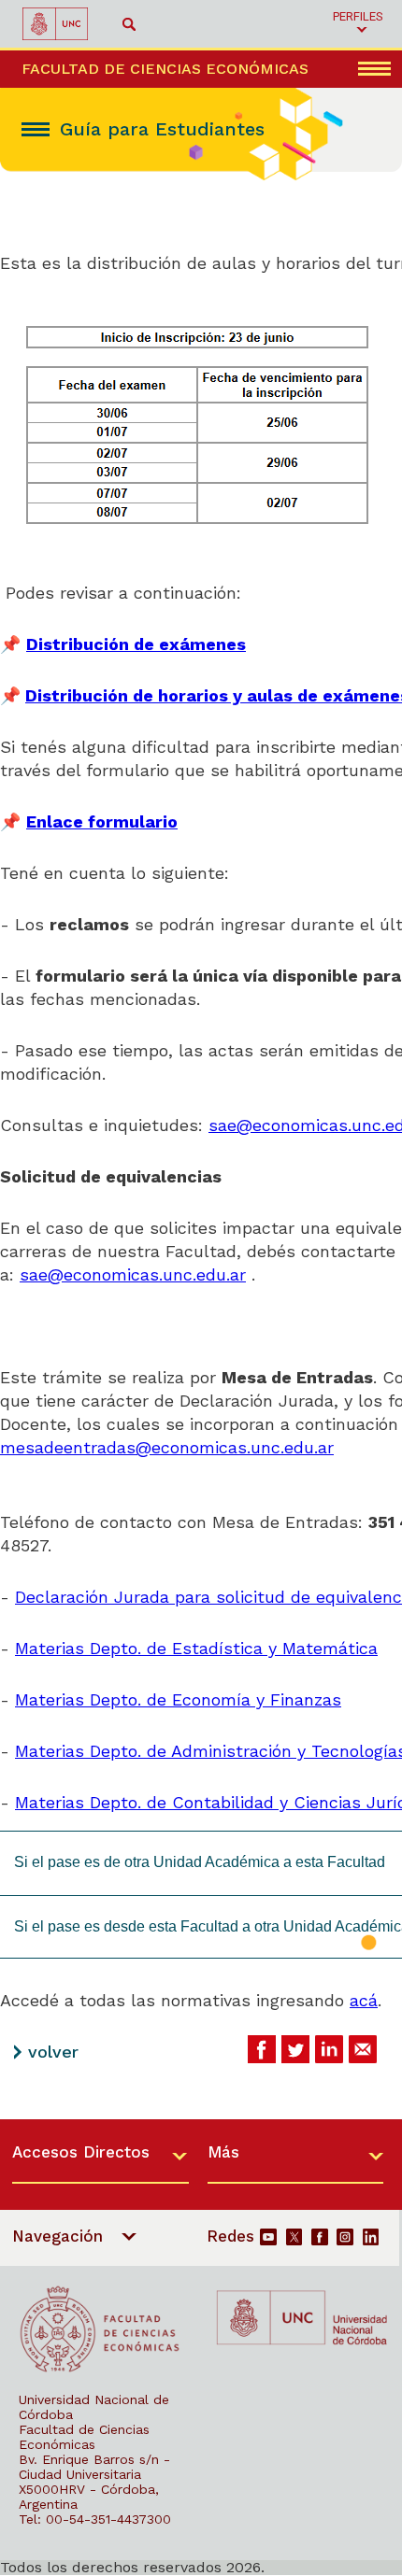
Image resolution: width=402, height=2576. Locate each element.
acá (364, 2000)
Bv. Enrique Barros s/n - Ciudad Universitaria (94, 2467)
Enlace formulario (102, 821)
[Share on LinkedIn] (329, 2049)
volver (53, 2052)
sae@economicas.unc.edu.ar (133, 1274)
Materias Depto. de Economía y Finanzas (178, 1699)
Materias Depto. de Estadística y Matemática (196, 1648)
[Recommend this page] (363, 2049)
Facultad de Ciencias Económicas (84, 2437)
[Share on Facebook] (262, 2049)
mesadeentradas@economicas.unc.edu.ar (167, 1447)
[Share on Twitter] (295, 2049)
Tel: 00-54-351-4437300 (95, 2519)
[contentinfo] (201, 2347)
